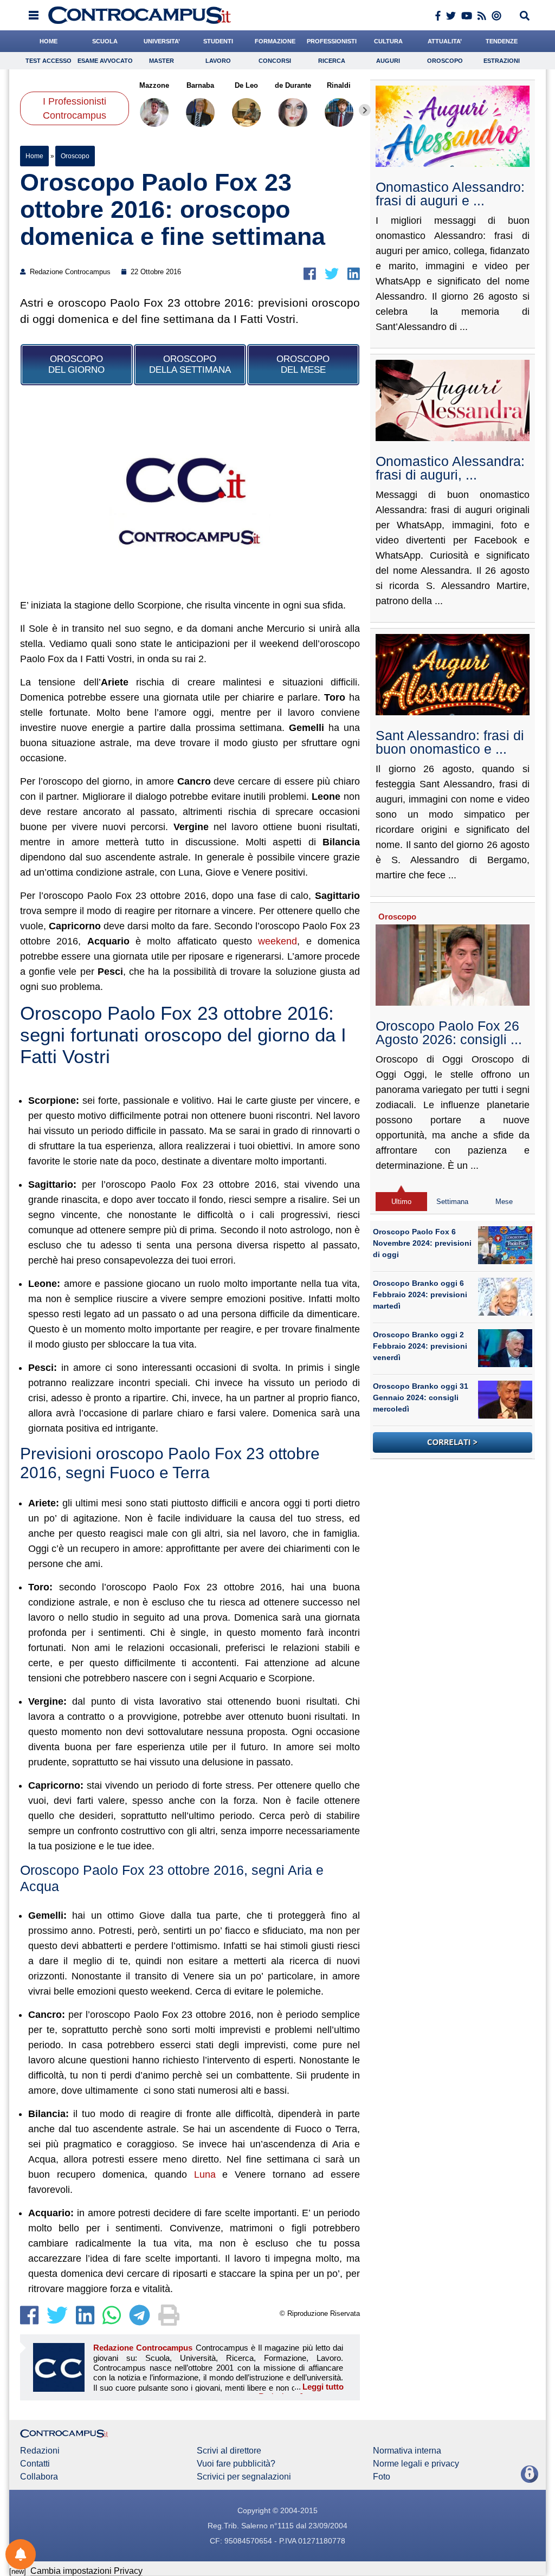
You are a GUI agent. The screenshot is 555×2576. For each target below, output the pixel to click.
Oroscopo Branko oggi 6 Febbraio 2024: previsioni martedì (420, 1295)
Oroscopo (445, 61)
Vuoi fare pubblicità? (236, 2464)
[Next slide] (365, 110)
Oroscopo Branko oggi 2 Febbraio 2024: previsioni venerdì (420, 1346)
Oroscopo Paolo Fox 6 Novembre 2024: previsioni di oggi (422, 1243)
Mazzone (154, 85)
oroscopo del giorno (76, 364)
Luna (205, 2174)
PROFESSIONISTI (332, 41)
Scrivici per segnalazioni (244, 2477)
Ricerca (332, 61)
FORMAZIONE (275, 41)
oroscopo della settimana (190, 364)
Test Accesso (49, 61)
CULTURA (388, 41)
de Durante (293, 85)
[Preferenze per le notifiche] (21, 2554)
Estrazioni (502, 61)
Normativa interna (407, 2451)
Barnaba (200, 85)
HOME (49, 41)
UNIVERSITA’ (162, 41)
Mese (504, 1202)
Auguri (388, 61)
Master (162, 61)
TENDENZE (502, 41)
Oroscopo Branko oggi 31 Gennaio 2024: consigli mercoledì (421, 1397)
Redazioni (40, 2451)
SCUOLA (105, 41)
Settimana (452, 1202)
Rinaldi (339, 85)
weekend (277, 941)
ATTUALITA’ (445, 41)
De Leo (247, 85)
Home (34, 156)
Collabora (39, 2477)
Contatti (35, 2464)
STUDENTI (218, 41)
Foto (382, 2477)
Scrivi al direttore (229, 2451)
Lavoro (218, 61)
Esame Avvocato (105, 61)
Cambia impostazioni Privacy (86, 2571)
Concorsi (275, 61)
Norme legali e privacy (416, 2464)
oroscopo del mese (303, 364)
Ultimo (401, 1202)
